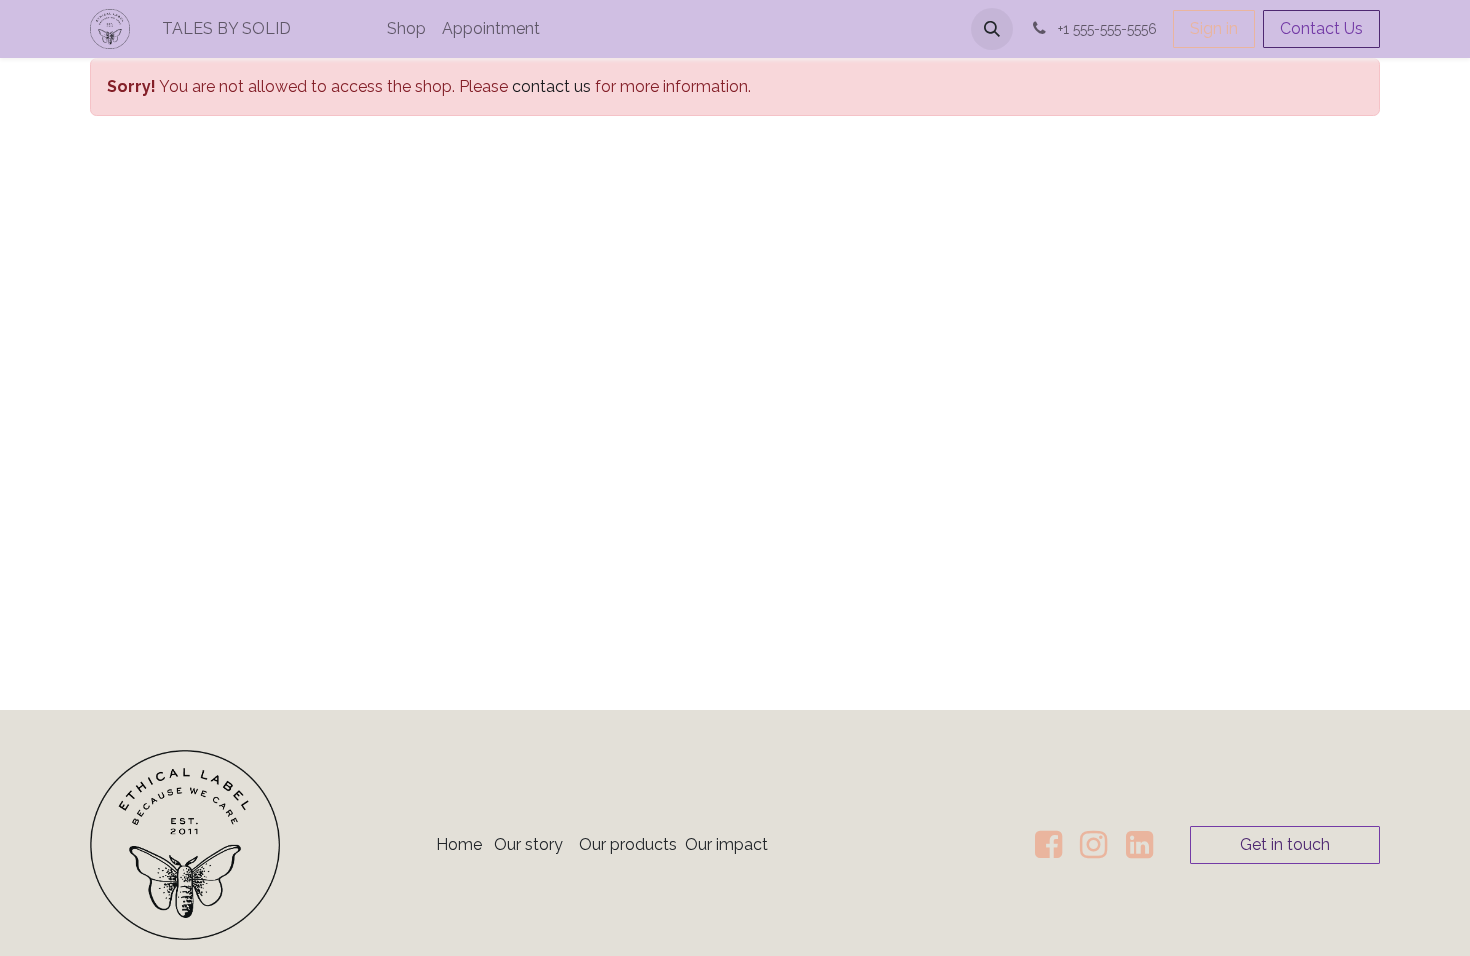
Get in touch (1285, 844)
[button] (992, 29)
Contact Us (1321, 28)
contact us (551, 86)
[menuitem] (294, 29)
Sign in (1214, 28)
